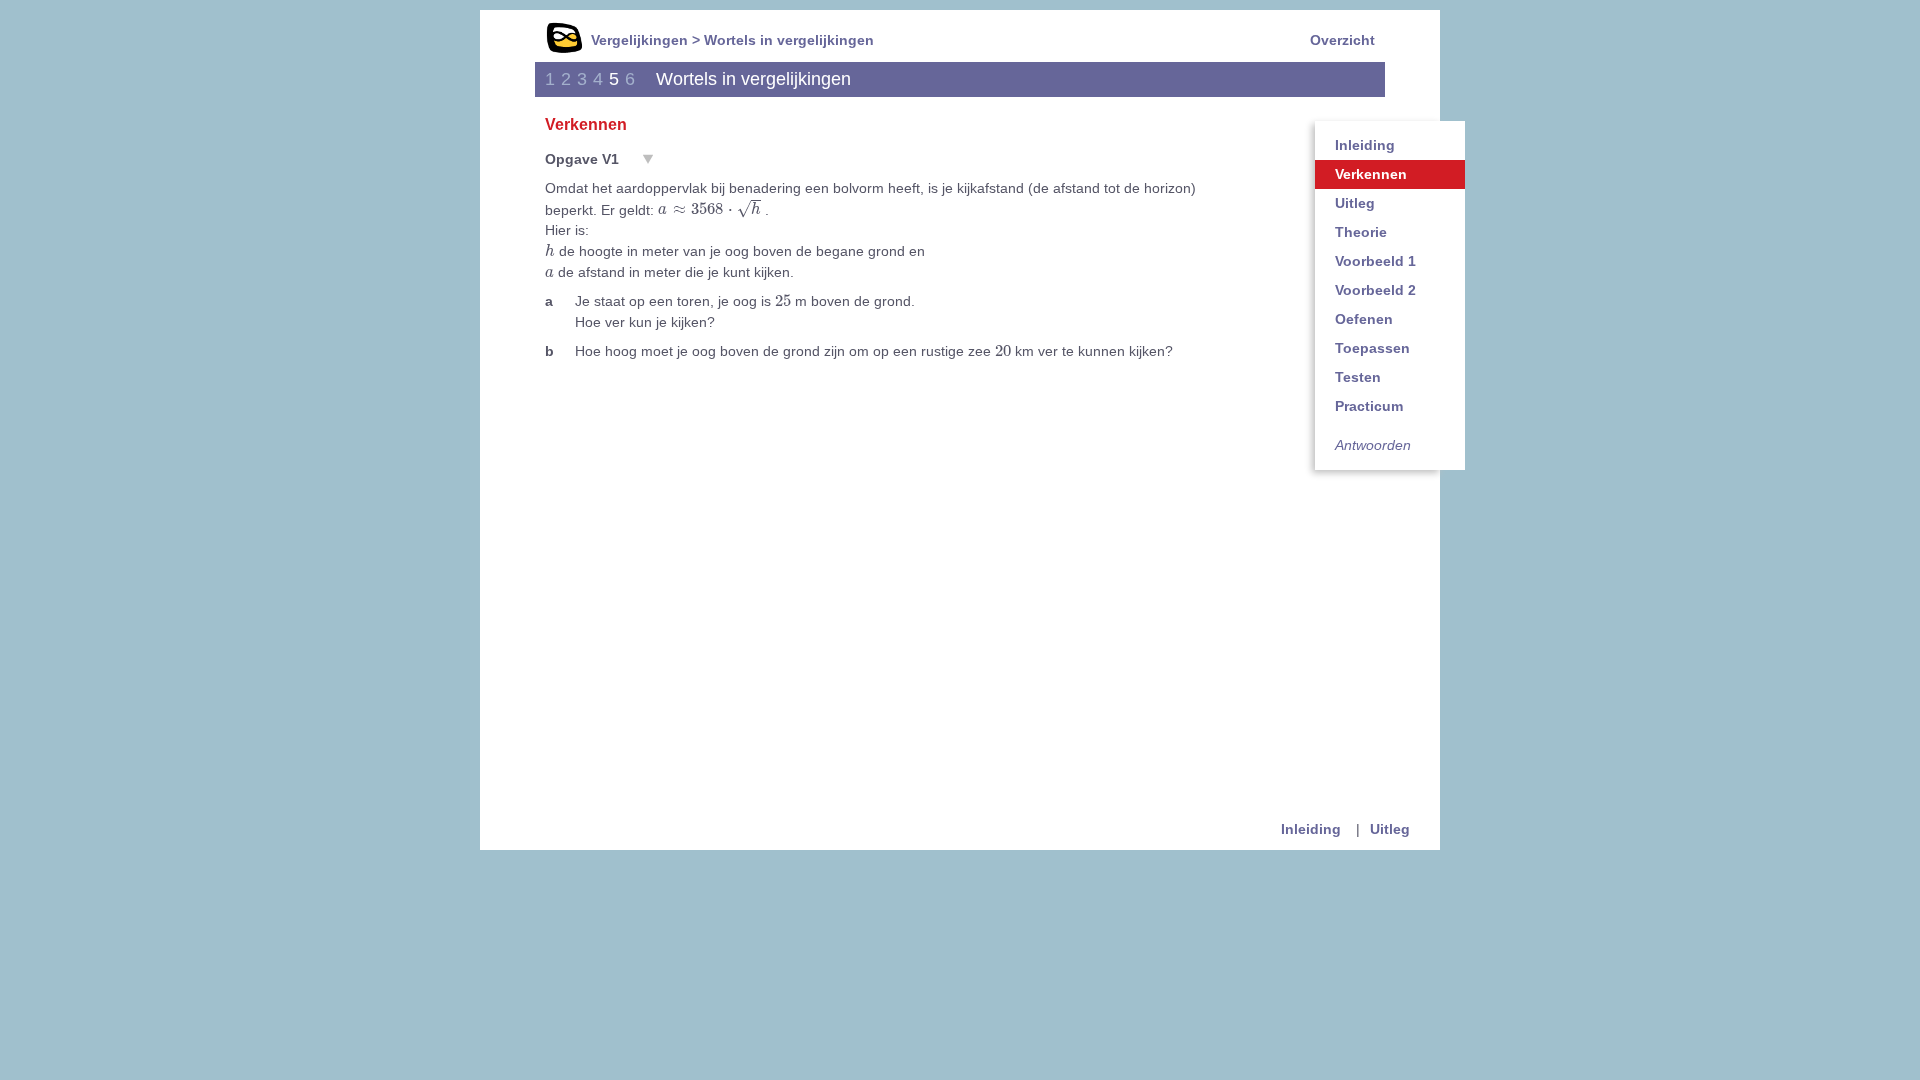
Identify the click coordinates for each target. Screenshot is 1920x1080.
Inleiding (1365, 145)
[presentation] (709, 209)
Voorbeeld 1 (1375, 261)
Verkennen (1371, 174)
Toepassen (1372, 348)
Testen (1358, 377)
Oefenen (1364, 319)
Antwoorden (1373, 445)
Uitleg (1355, 203)
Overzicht (1342, 40)
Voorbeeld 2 (1375, 290)
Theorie (1361, 232)
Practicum (1369, 406)
